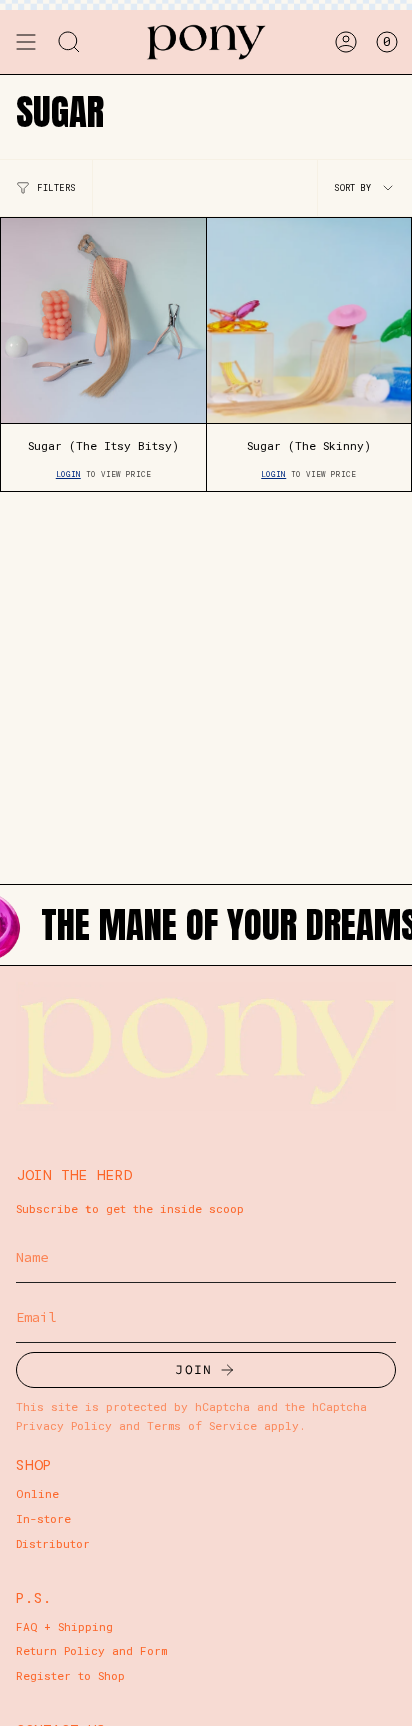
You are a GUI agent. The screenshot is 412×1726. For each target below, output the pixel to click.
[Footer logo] (206, 1046)
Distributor (53, 1543)
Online (37, 1493)
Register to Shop (70, 1675)
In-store (43, 1518)
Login (68, 474)
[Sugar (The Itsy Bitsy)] (103, 320)
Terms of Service (202, 1425)
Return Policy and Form (91, 1650)
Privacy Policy (64, 1425)
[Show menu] (26, 42)
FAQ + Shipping (64, 1626)
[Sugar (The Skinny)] (309, 320)
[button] (69, 42)
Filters (56, 187)
